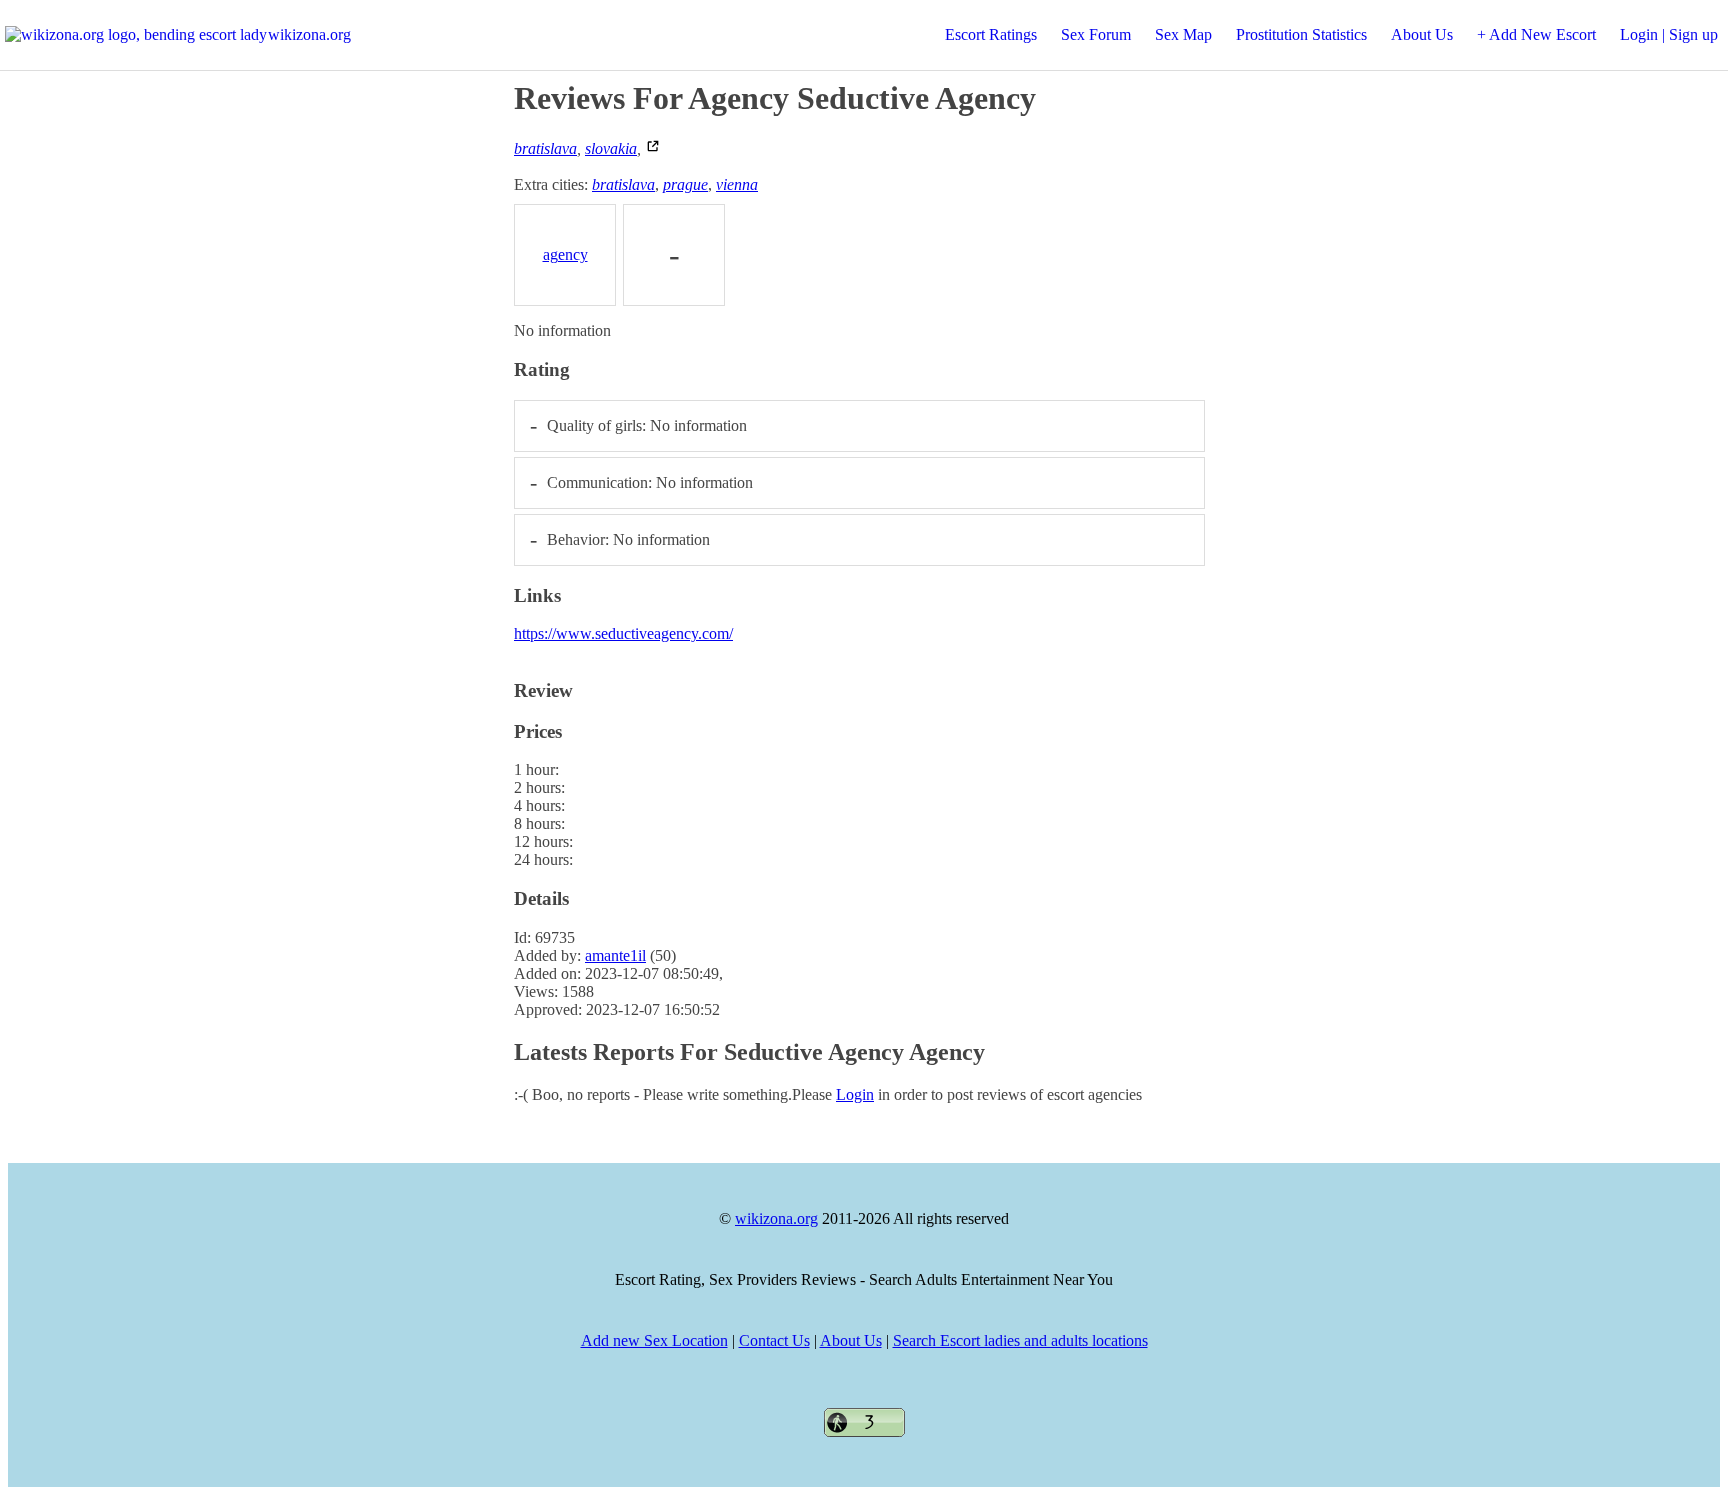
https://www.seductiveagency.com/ (623, 633)
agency (565, 254)
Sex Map (1183, 34)
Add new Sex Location (654, 1340)
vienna (737, 184)
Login (855, 1094)
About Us (1422, 34)
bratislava (545, 148)
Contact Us (774, 1340)
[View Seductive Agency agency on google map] (653, 148)
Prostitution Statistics (1301, 34)
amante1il (615, 955)
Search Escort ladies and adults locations (1020, 1340)
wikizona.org (309, 34)
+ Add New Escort (1536, 34)
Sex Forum (1096, 34)
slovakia (611, 148)
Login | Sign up (1669, 34)
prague (685, 184)
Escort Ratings (991, 34)
